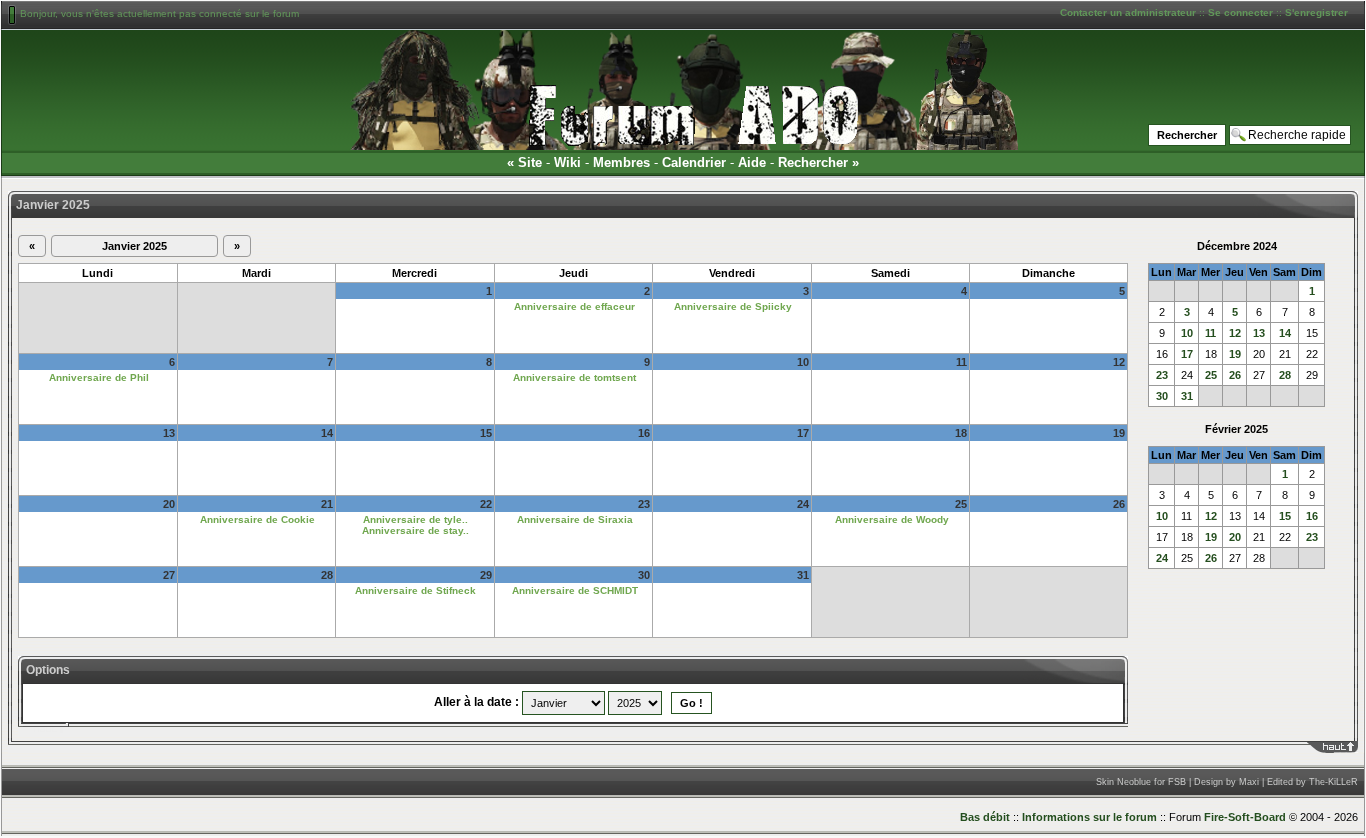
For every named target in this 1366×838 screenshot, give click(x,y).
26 (1235, 375)
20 (1235, 537)
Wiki (567, 162)
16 (1312, 516)
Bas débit (985, 817)
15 (1285, 516)
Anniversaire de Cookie (257, 519)
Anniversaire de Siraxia (575, 519)
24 (1162, 558)
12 (1235, 333)
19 (1235, 354)
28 (1285, 375)
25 (1211, 375)
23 (1162, 375)
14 (1285, 333)
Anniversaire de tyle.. (415, 519)
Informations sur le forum (1089, 817)
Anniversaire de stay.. (415, 530)
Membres (621, 162)
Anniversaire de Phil (99, 377)
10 (1187, 333)
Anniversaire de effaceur (574, 306)
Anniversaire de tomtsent (574, 377)
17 (1187, 354)
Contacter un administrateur (1128, 12)
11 (1210, 333)
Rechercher (813, 162)
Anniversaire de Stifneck (415, 590)
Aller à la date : (476, 702)
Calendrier (694, 162)
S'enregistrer (1316, 12)
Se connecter (1240, 12)
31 (1187, 396)
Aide (752, 162)
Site (530, 162)
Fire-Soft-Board (1245, 817)
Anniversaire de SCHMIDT (575, 590)
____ (1346, 747)
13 (1259, 333)
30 (1162, 396)
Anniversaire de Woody (892, 519)
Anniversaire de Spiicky (733, 306)
